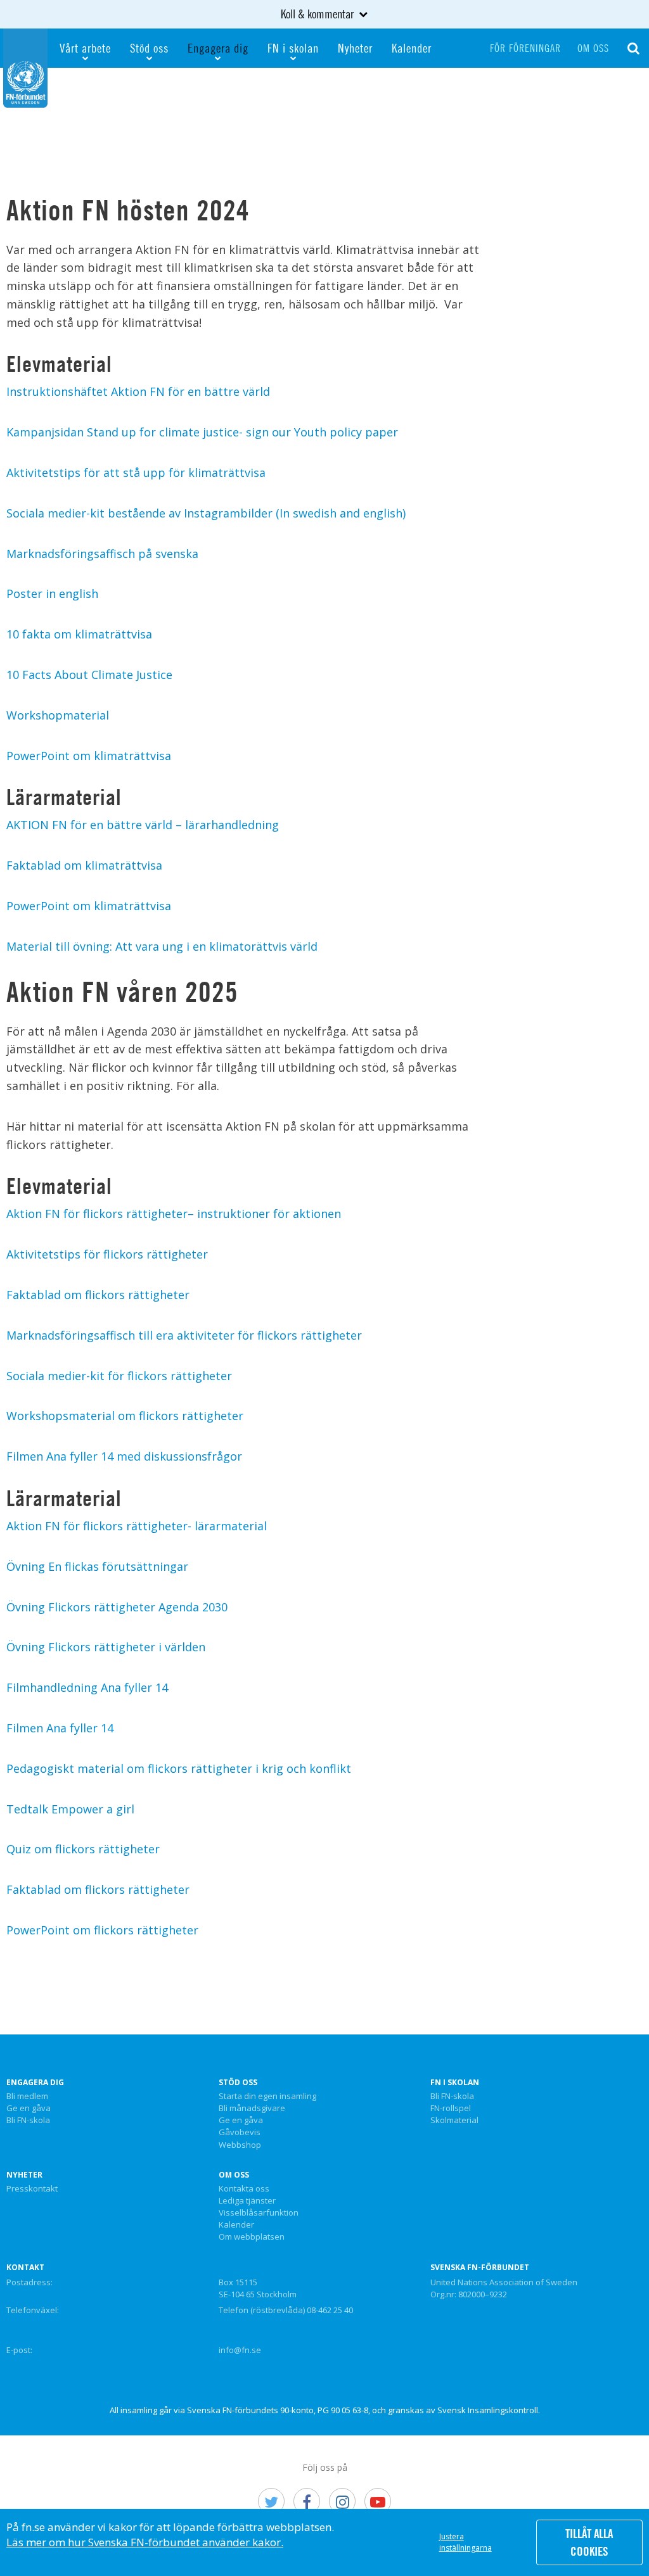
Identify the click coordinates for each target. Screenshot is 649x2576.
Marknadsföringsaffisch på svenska (102, 554)
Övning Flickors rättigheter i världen (106, 1647)
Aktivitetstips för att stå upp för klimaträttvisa (136, 473)
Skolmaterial (454, 2121)
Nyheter (355, 48)
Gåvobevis (240, 2133)
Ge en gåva (29, 2109)
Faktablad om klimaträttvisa (84, 865)
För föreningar (525, 48)
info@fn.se (240, 2350)
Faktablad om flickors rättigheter (98, 1295)
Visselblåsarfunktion (259, 2213)
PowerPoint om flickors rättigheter (102, 1930)
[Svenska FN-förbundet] (25, 67)
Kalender (412, 48)
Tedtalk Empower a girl (70, 1809)
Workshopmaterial (58, 715)
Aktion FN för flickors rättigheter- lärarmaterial (137, 1526)
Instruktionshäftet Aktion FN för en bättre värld (138, 391)
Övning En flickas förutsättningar (97, 1566)
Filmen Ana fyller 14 (60, 1728)
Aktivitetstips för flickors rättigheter (107, 1254)
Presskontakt (32, 2189)
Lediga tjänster (247, 2201)
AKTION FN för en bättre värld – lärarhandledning (143, 825)
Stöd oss (149, 48)
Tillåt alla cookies (589, 2542)
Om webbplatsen (252, 2237)
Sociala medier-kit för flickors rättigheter (119, 1376)
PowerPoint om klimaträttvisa (89, 756)
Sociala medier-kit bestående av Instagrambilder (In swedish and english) (206, 513)
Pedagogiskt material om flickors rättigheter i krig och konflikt (179, 1768)
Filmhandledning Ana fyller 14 (87, 1687)
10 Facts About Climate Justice (89, 675)
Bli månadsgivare (252, 2109)
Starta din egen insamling (267, 2097)
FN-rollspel (451, 2109)
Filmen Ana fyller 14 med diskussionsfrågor (124, 1456)
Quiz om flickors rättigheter (83, 1849)
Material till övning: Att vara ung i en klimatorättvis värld (162, 946)
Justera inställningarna (466, 2542)
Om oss (593, 48)
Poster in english (52, 593)
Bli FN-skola (28, 2121)
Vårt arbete (85, 48)
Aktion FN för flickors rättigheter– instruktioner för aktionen (174, 1214)
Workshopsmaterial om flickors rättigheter (125, 1416)
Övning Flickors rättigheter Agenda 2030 (117, 1607)
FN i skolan (293, 48)
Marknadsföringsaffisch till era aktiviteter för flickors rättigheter (184, 1335)
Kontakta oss (244, 2189)
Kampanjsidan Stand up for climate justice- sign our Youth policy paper (202, 432)
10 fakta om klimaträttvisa (79, 634)
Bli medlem (27, 2097)
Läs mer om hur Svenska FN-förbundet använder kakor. (145, 2542)
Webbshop (240, 2145)
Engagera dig (218, 48)
